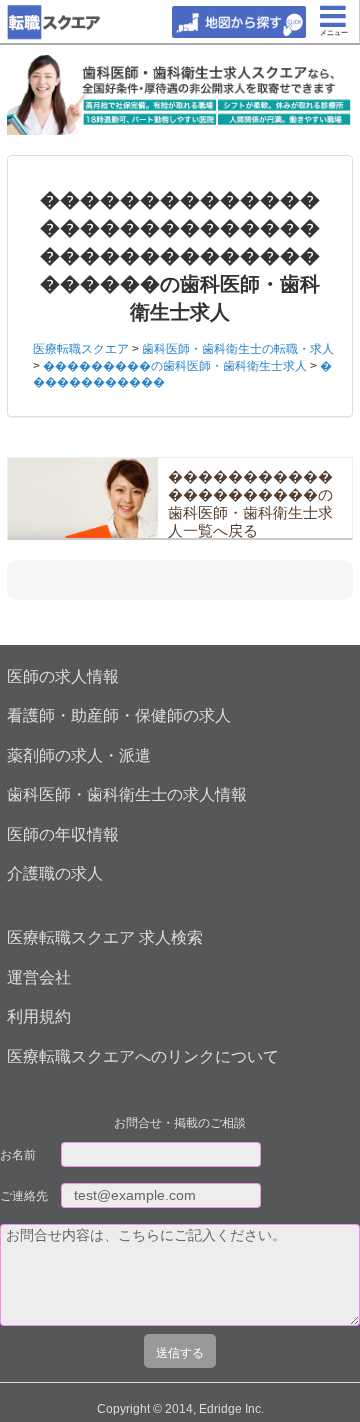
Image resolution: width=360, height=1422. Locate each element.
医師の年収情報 (63, 834)
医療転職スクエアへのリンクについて (143, 1056)
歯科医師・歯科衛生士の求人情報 (127, 794)
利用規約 (39, 1016)
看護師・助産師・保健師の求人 (119, 715)
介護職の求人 (55, 873)
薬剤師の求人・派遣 (79, 755)
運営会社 (39, 977)
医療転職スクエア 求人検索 (105, 937)
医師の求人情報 (63, 676)
